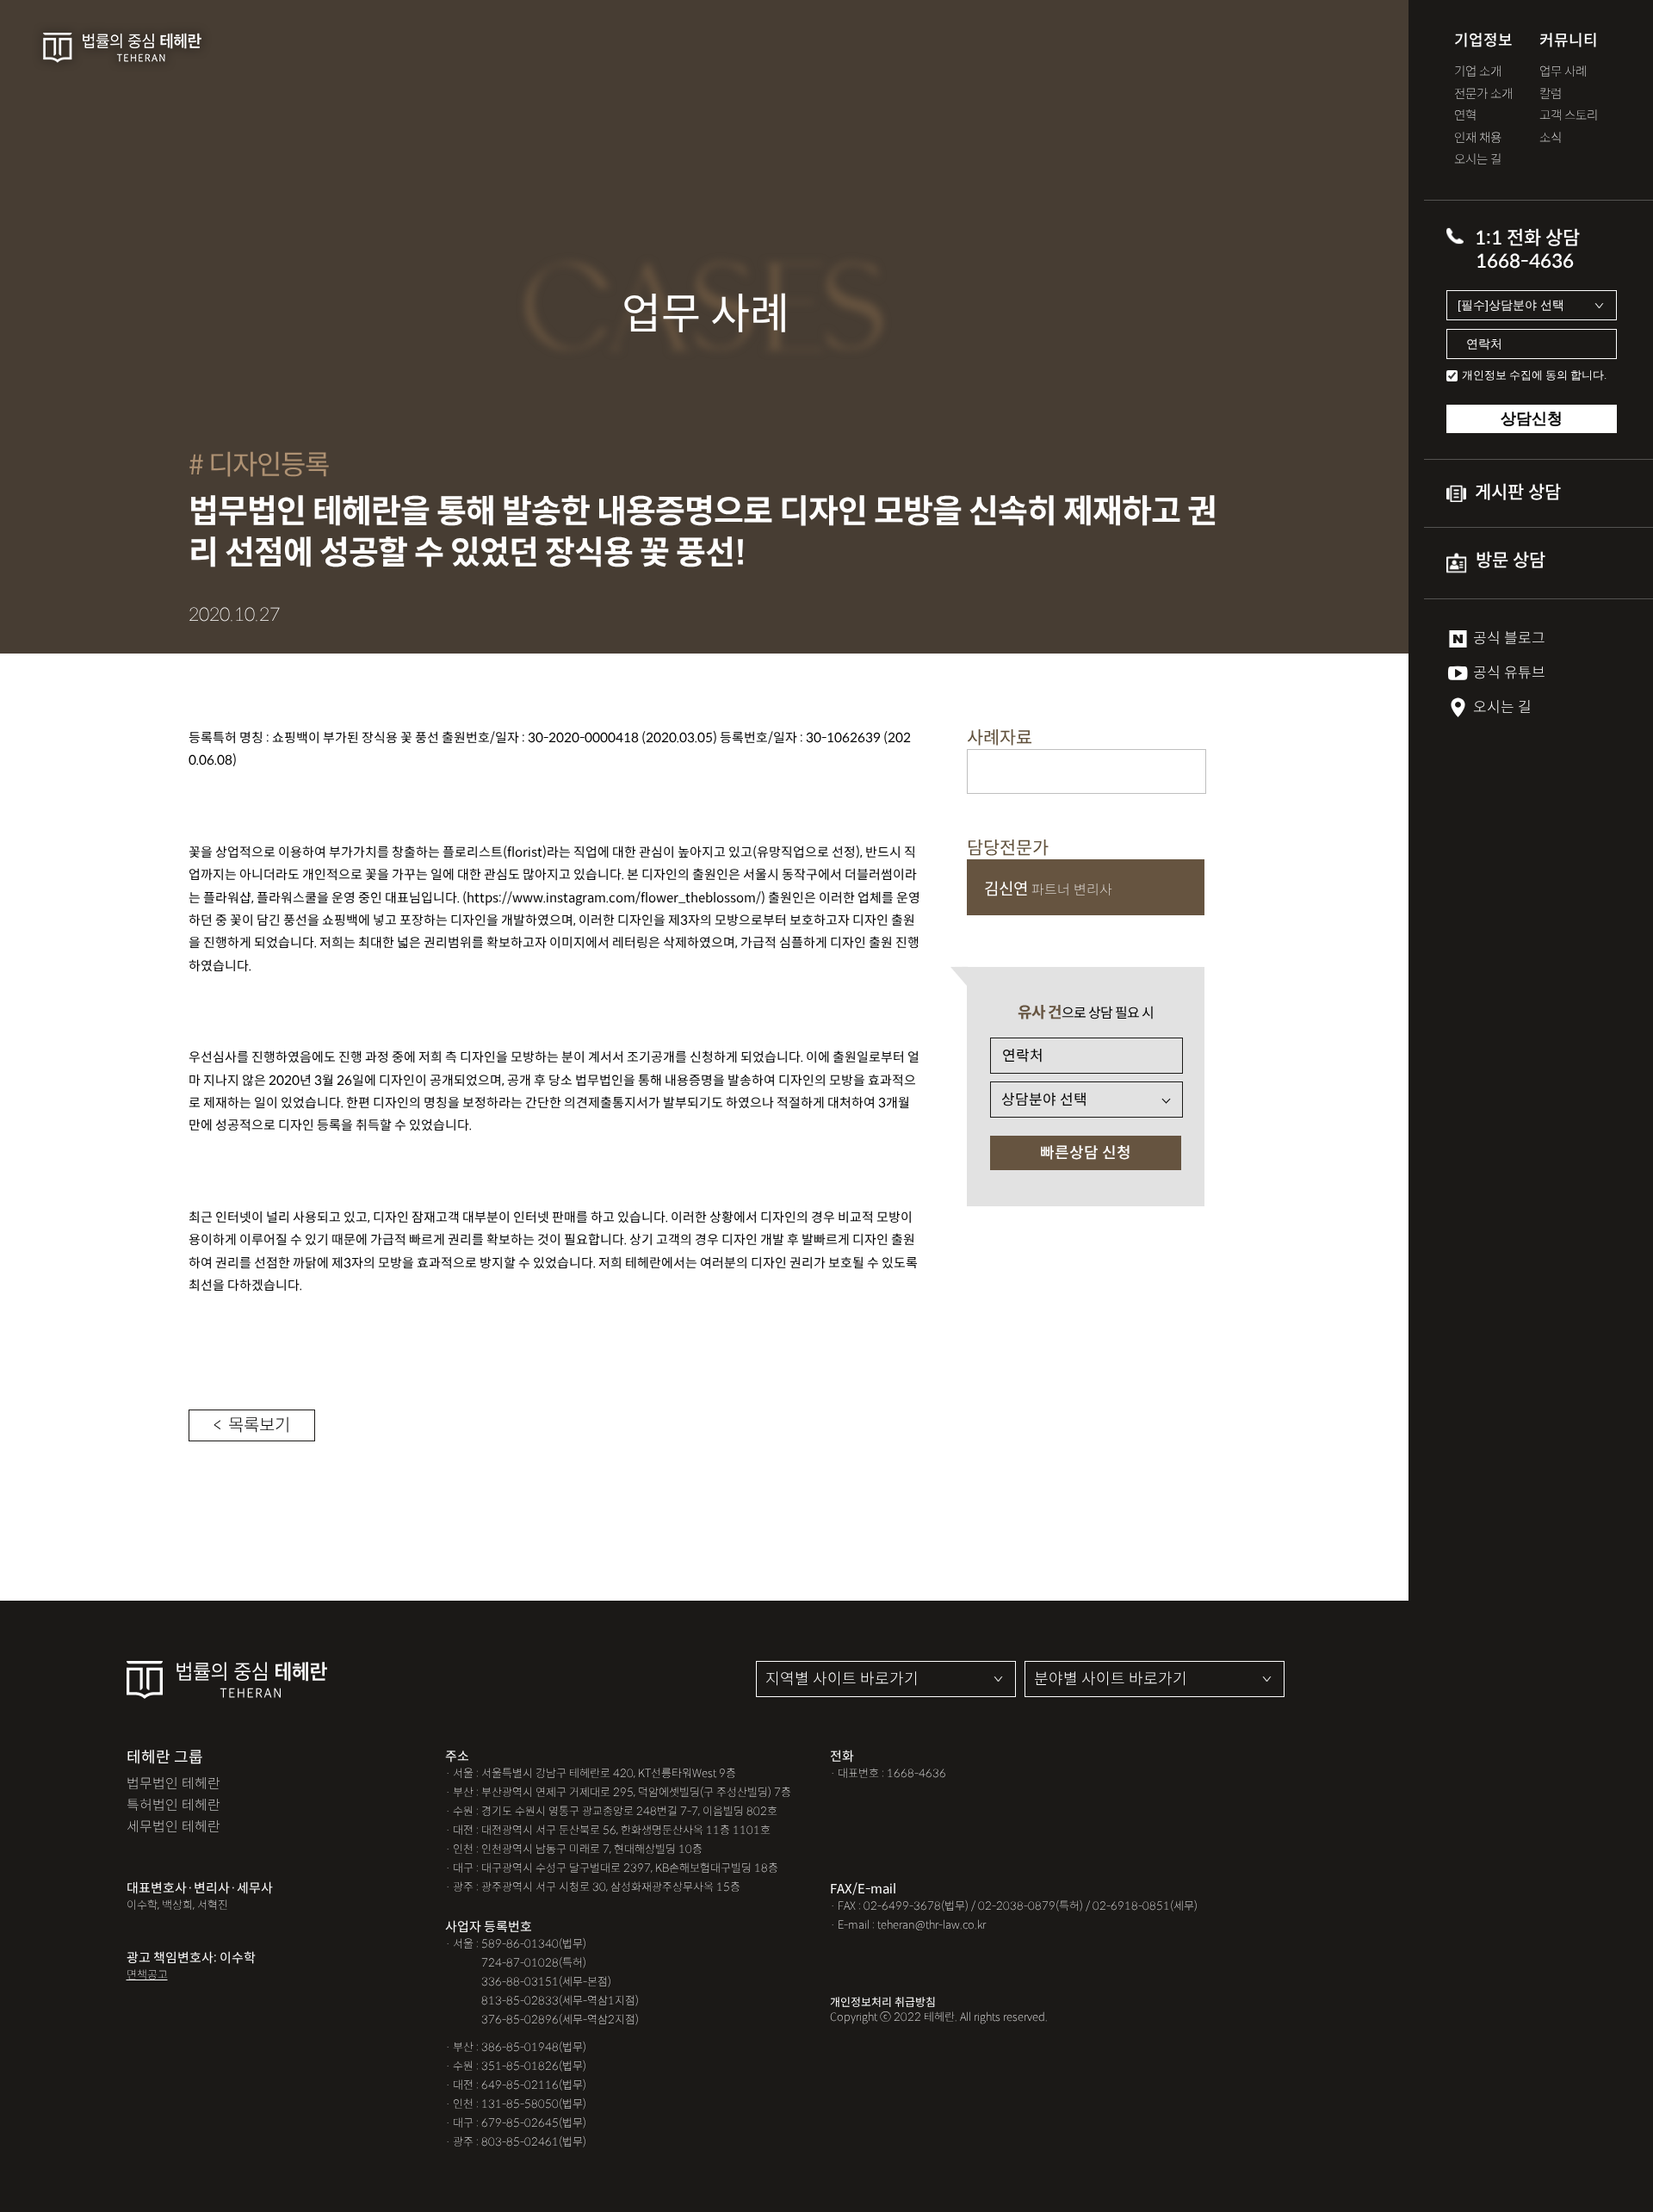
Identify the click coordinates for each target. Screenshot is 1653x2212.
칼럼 (1551, 94)
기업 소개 (1478, 72)
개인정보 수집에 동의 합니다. (1534, 375)
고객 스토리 (1569, 116)
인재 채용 (1478, 138)
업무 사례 (1563, 72)
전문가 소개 (1483, 94)
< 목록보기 (252, 1425)
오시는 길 (1478, 160)
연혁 (1465, 116)
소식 (1551, 138)
